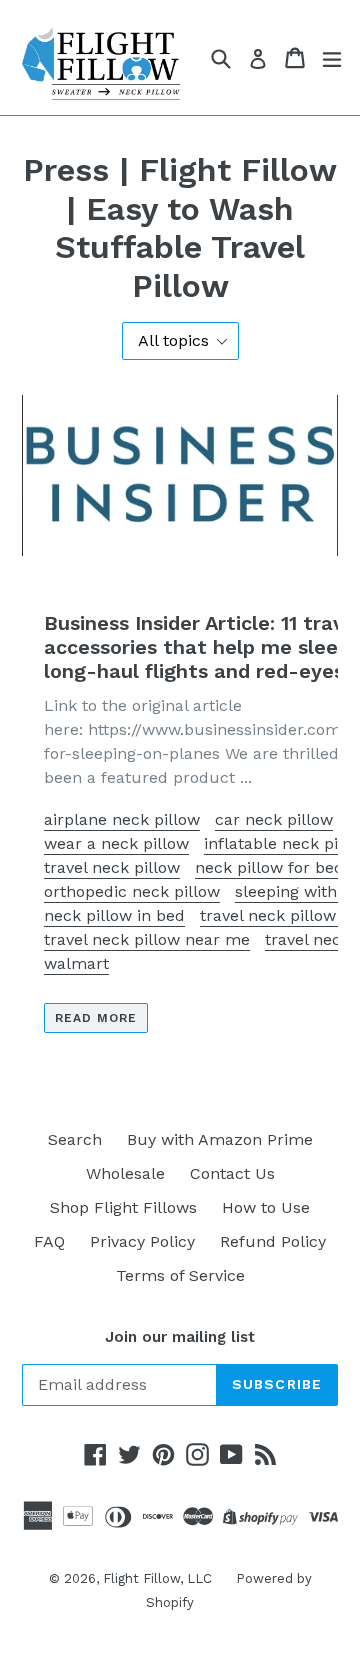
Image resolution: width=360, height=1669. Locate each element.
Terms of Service (180, 1275)
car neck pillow (274, 819)
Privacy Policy (142, 1241)
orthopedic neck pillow (132, 891)
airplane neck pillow (122, 819)
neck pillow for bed (269, 867)
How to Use (266, 1207)
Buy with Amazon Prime (220, 1139)
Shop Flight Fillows (123, 1207)
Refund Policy (273, 1241)
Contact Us (232, 1173)
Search (75, 1139)
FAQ (49, 1241)
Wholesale (125, 1173)
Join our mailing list (180, 1337)
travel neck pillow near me (147, 939)
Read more (96, 1018)
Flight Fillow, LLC (159, 1578)
